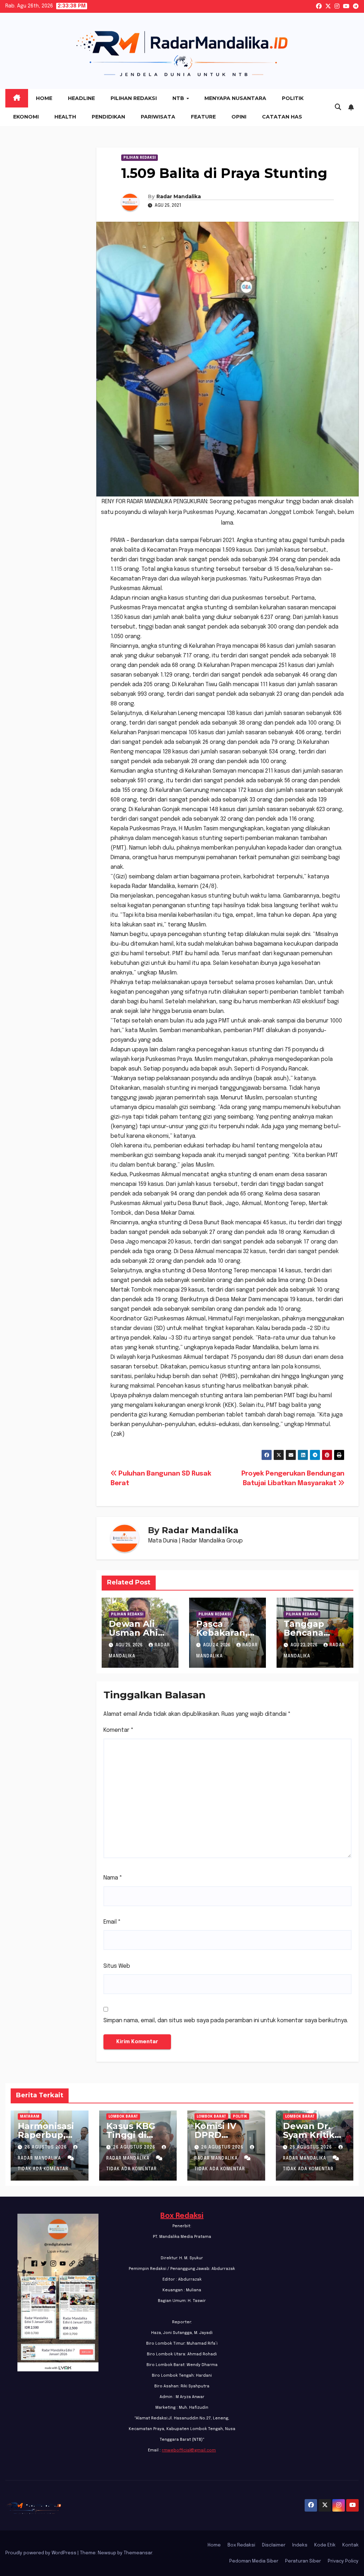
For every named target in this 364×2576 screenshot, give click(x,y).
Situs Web (117, 1966)
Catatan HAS (282, 117)
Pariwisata (158, 117)
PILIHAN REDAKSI (140, 158)
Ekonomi (26, 117)
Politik (293, 98)
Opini (239, 117)
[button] (338, 107)
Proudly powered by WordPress (41, 2553)
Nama (113, 1878)
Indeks (300, 2545)
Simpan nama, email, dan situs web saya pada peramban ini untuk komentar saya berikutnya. (226, 2021)
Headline (81, 98)
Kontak (350, 2545)
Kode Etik (325, 2545)
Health (65, 117)
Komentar (119, 1730)
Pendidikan (108, 117)
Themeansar (138, 2553)
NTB (179, 98)
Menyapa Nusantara (235, 98)
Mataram (30, 2117)
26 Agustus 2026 (46, 2147)
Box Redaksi (182, 2216)
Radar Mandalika (179, 196)
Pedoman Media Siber (254, 2561)
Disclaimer (274, 2545)
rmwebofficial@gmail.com (189, 2450)
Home (44, 98)
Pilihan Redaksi (134, 98)
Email (112, 1922)
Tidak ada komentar (43, 2169)
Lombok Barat (123, 2117)
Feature (203, 117)
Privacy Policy (343, 2561)
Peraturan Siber (303, 2561)
